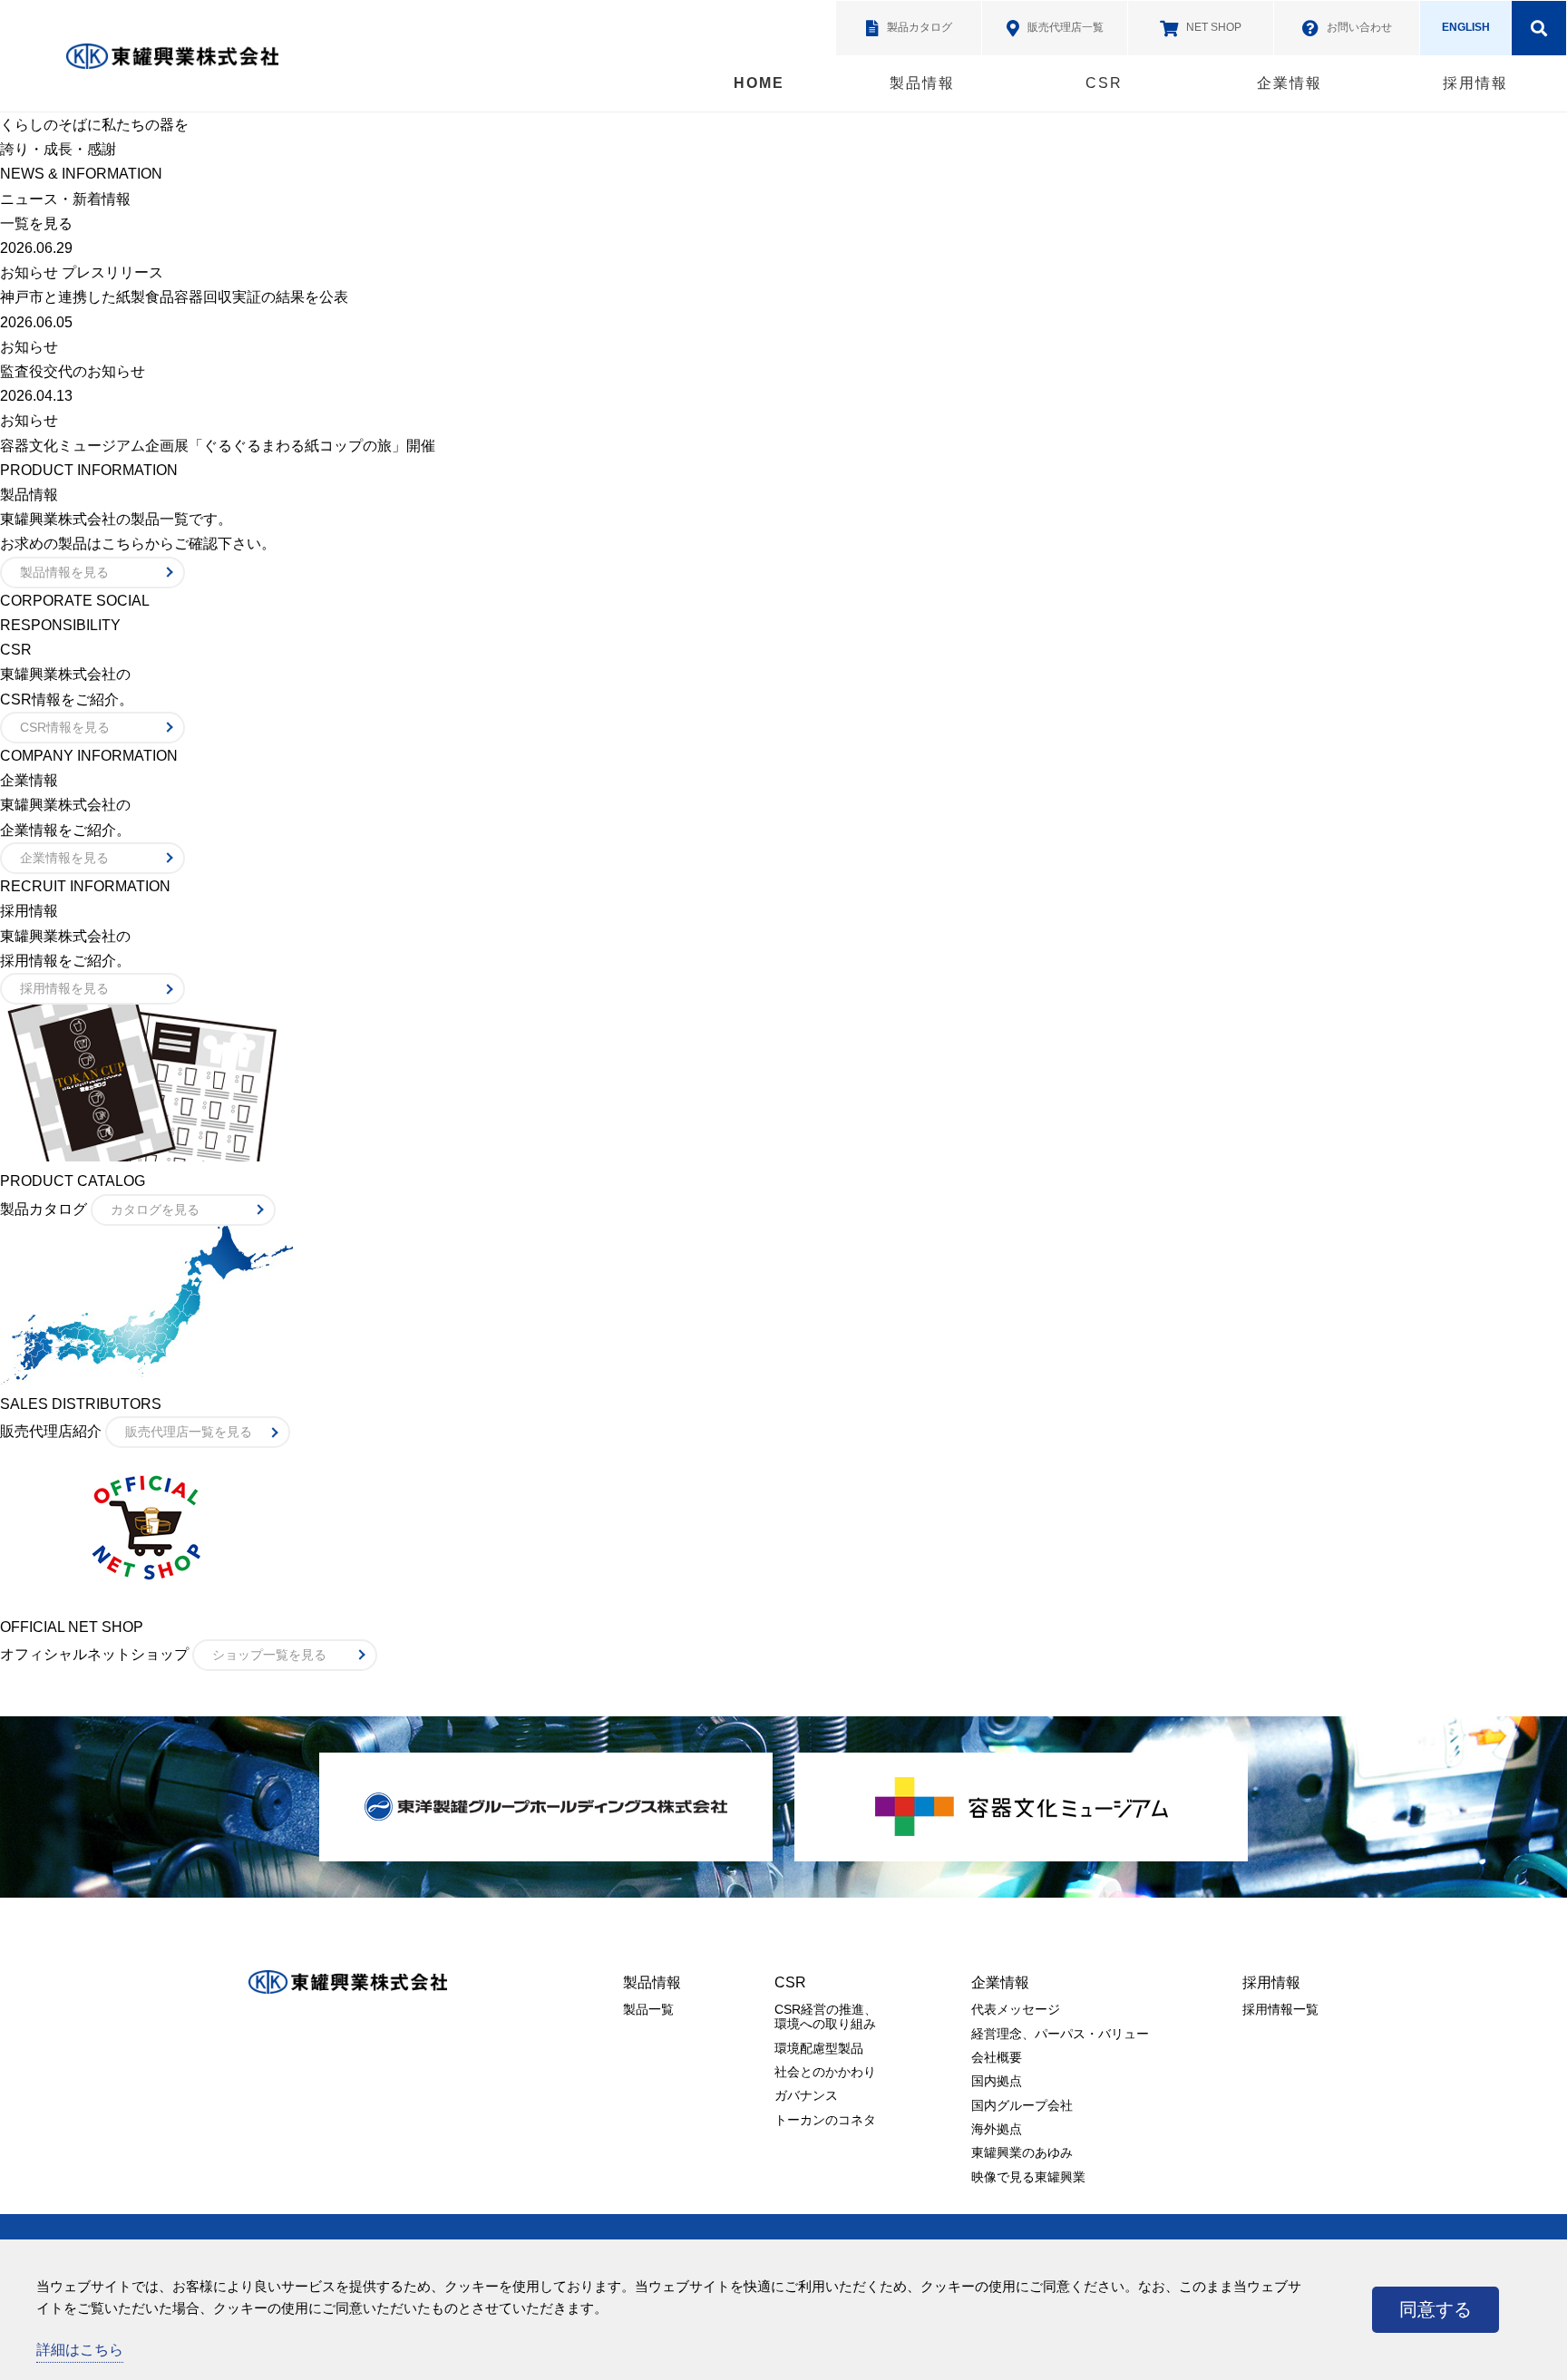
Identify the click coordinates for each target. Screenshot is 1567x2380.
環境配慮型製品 (819, 2048)
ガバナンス (806, 2095)
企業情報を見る (64, 858)
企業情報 (1290, 83)
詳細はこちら (80, 2350)
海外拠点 (997, 2129)
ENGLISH (1466, 27)
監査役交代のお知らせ (73, 371)
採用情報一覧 (1280, 2009)
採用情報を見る (64, 988)
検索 (1539, 28)
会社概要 (997, 2057)
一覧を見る (36, 223)
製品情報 (922, 83)
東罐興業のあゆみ (1022, 2152)
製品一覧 (648, 2009)
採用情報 (1475, 83)
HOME (759, 83)
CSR (1104, 83)
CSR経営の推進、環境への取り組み (826, 2016)
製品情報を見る (64, 572)
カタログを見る (155, 1209)
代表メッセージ (1016, 2009)
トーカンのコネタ (825, 2120)
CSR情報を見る (65, 727)
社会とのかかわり (825, 2072)
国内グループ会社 (1022, 2105)
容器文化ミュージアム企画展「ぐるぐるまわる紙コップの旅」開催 (218, 446)
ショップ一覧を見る (269, 1655)
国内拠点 (997, 2081)
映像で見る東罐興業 (1028, 2177)
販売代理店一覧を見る (189, 1432)
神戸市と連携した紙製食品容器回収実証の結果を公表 (174, 297)
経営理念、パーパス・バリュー (1060, 2034)
